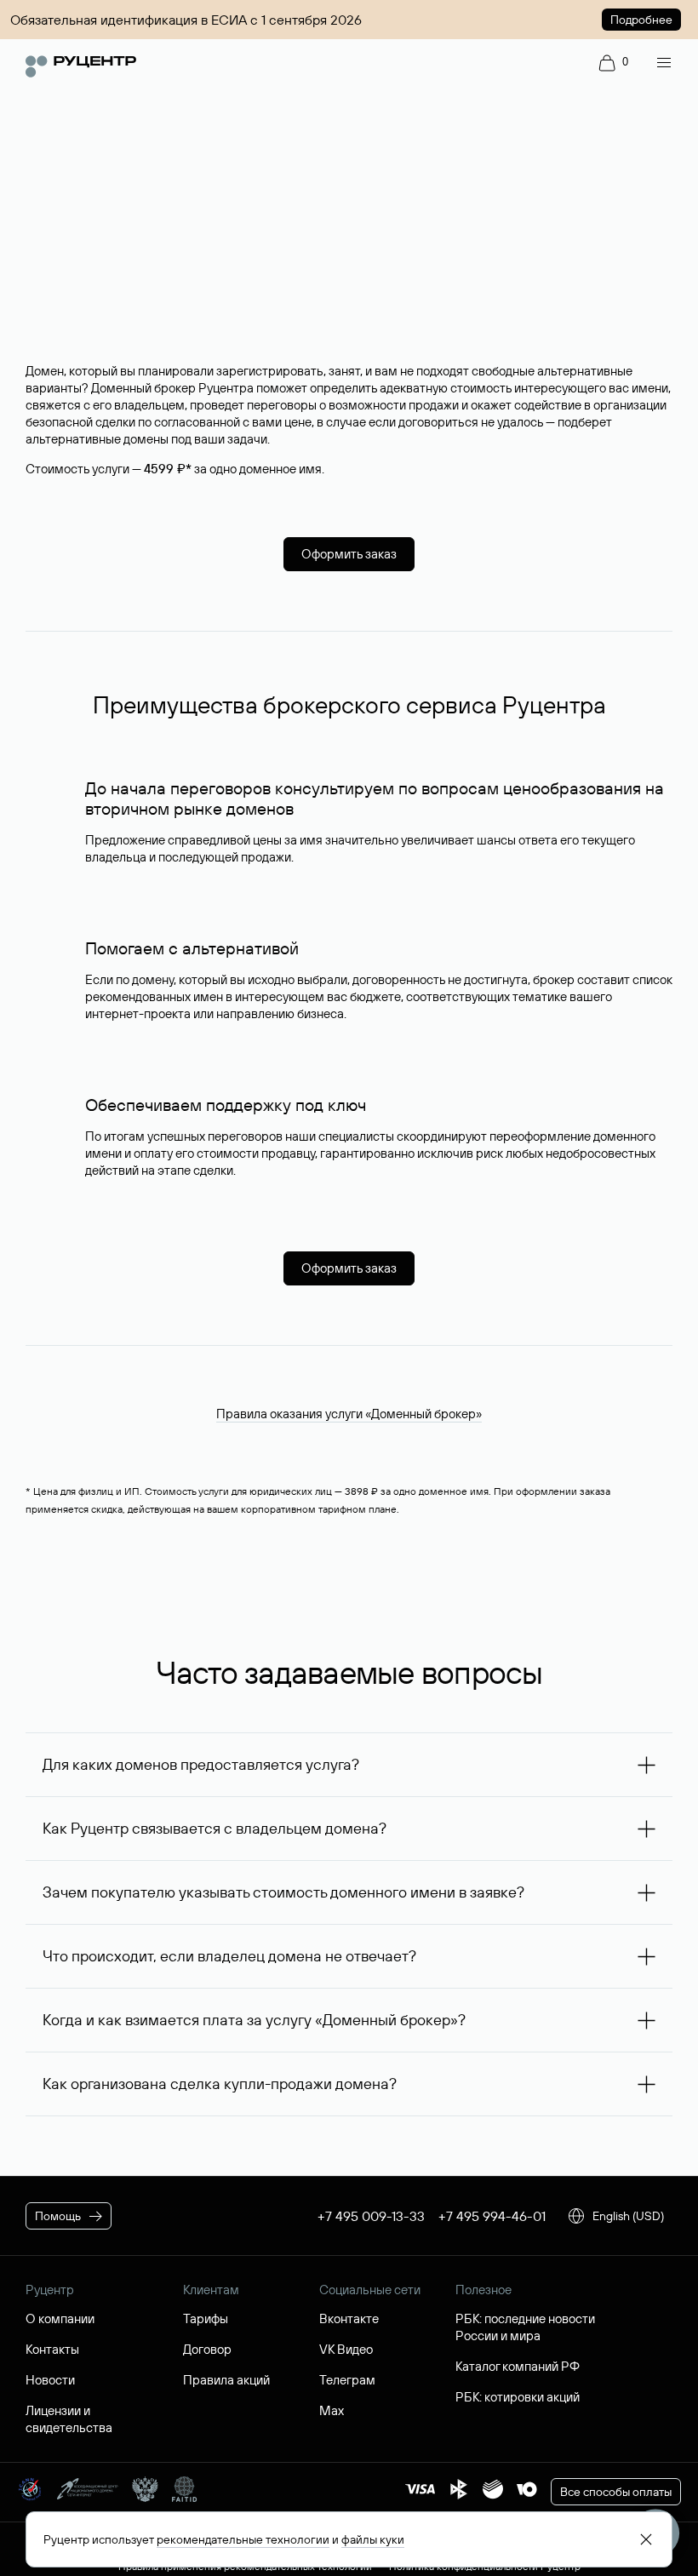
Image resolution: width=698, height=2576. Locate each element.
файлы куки (373, 2539)
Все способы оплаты (616, 2492)
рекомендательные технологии (243, 2539)
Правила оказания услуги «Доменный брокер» (349, 1414)
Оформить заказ (349, 554)
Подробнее (641, 20)
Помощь (58, 2216)
